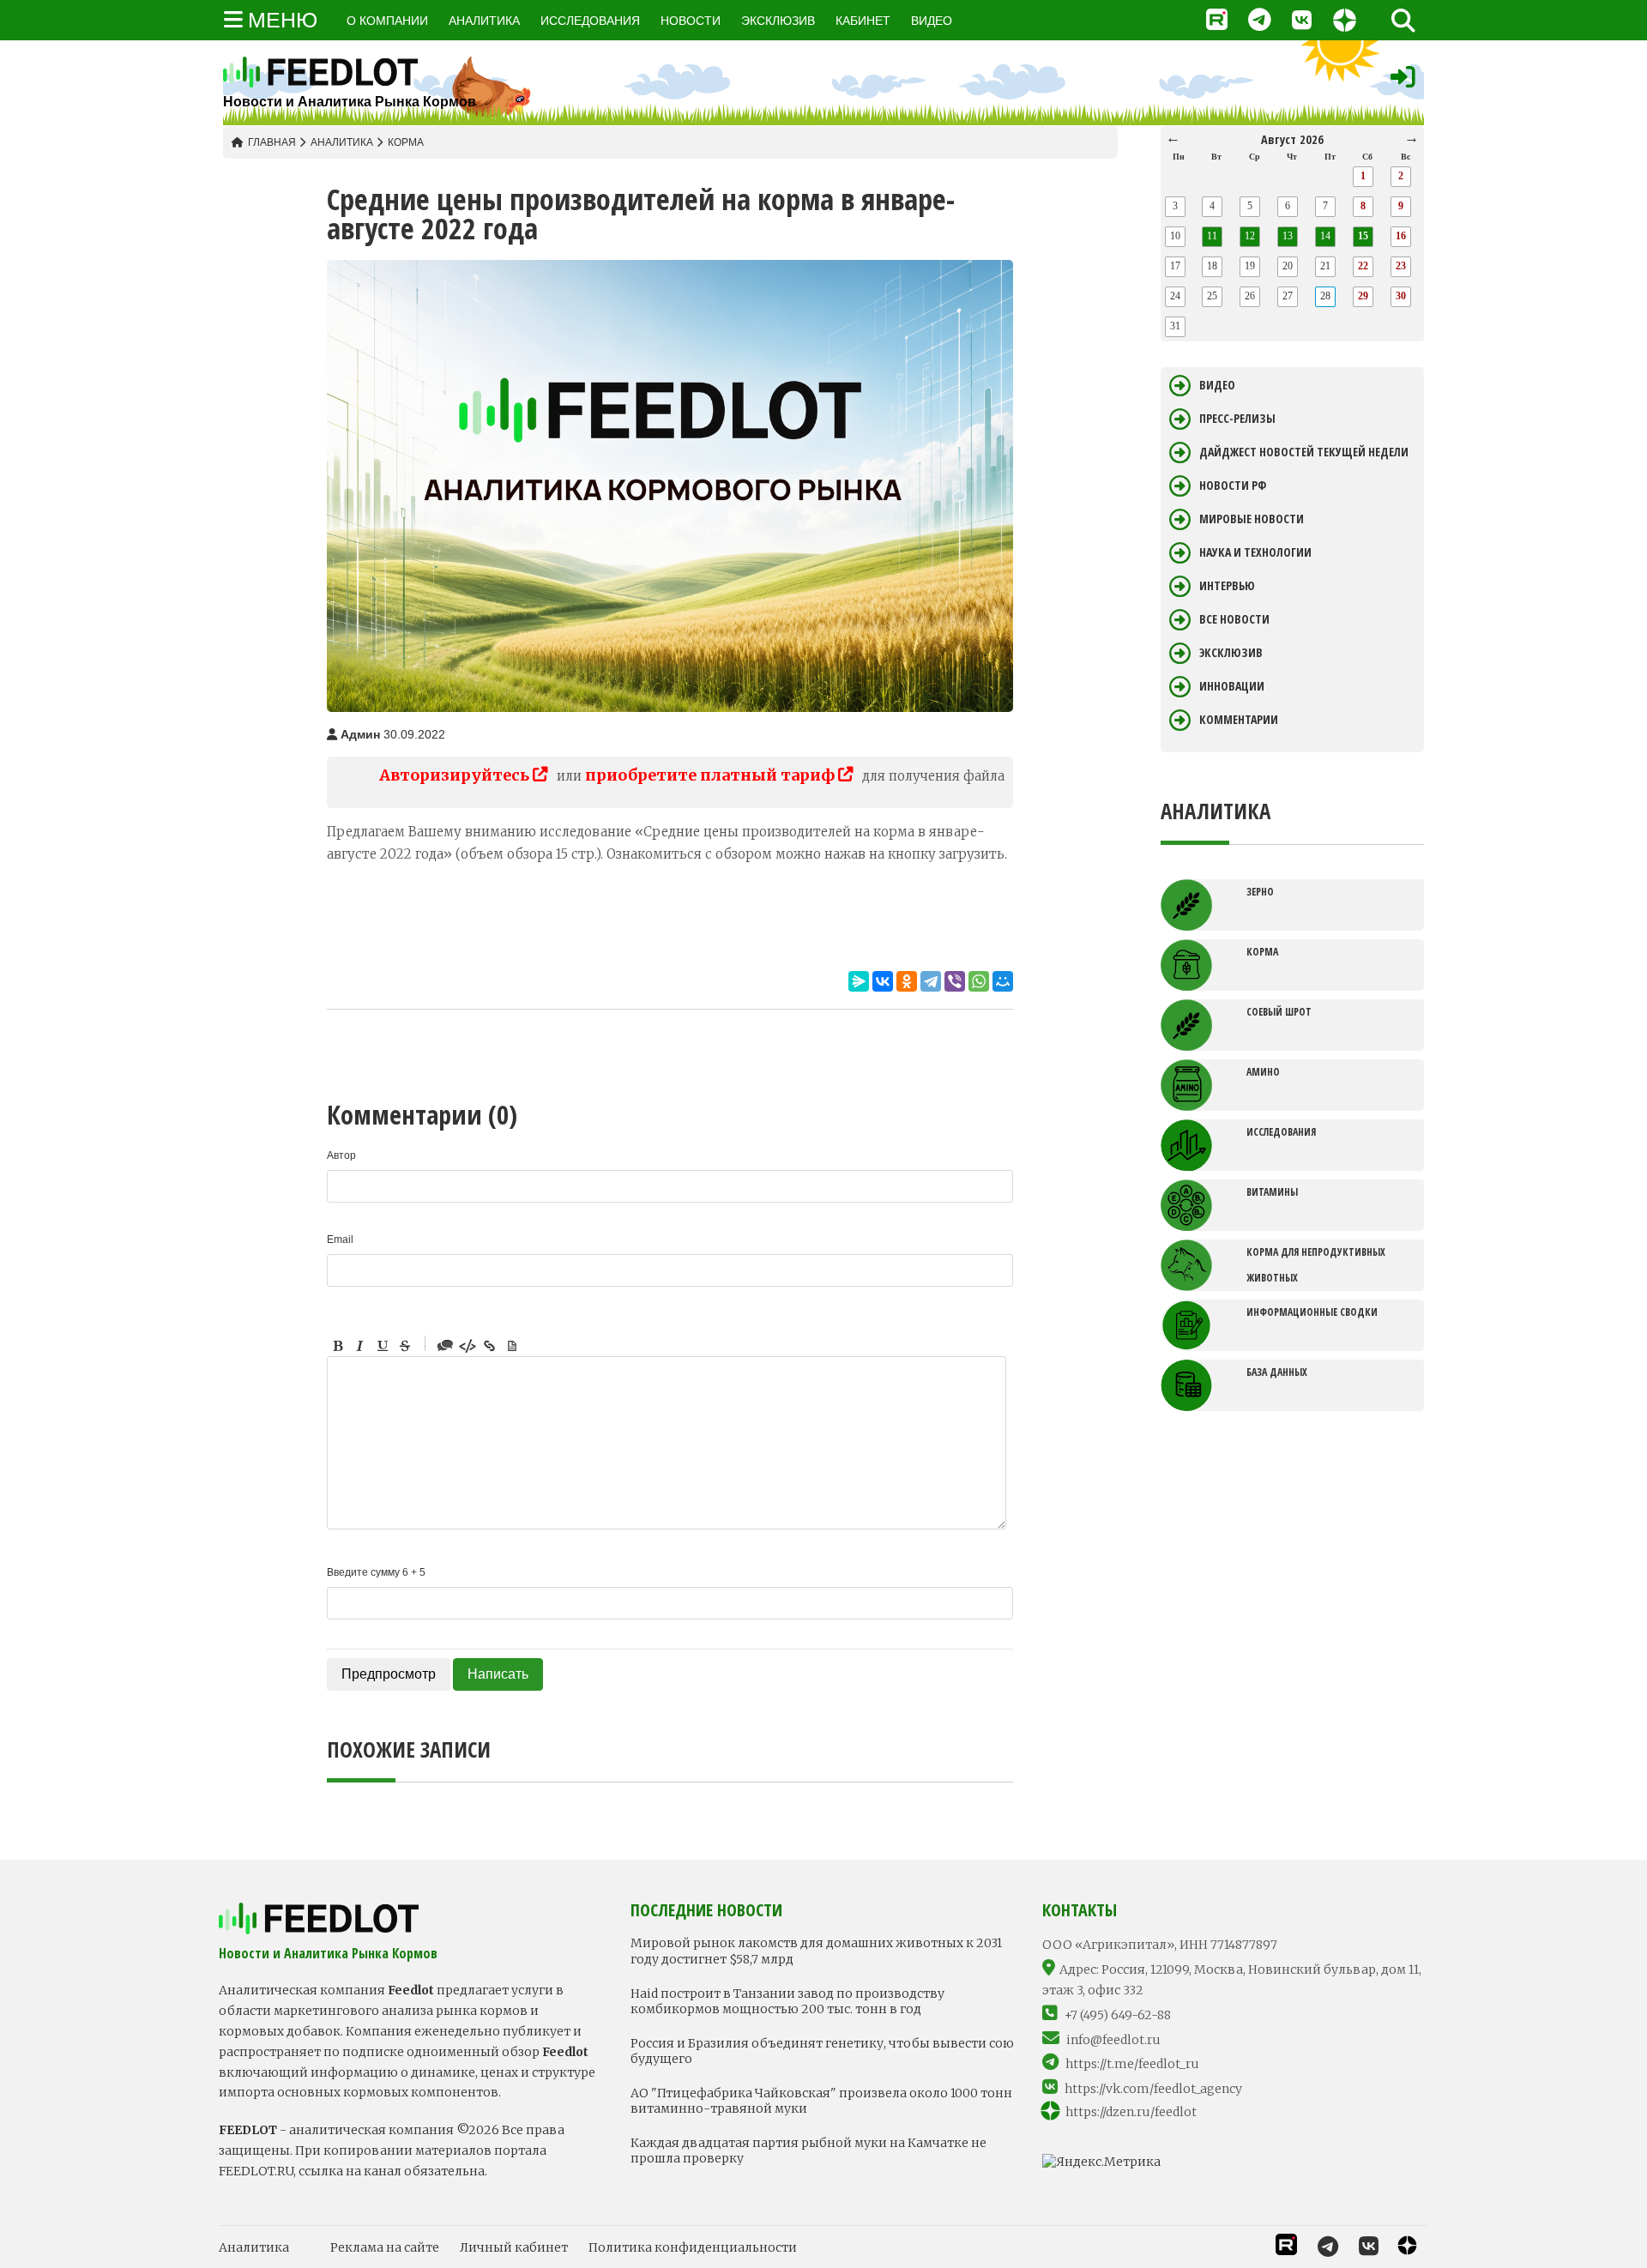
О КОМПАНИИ (387, 21)
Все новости (1234, 619)
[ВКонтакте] (883, 981)
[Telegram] (931, 981)
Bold (338, 1346)
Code (468, 1346)
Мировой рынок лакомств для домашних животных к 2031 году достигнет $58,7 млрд (816, 1951)
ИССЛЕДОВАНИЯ (590, 21)
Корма (406, 142)
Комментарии (1239, 720)
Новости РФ (1233, 486)
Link (490, 1346)
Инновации (1232, 686)
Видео (1217, 385)
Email (340, 1240)
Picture (512, 1346)
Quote (445, 1346)
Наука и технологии (1255, 552)
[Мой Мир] (1003, 981)
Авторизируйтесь (456, 775)
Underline (383, 1346)
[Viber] (955, 981)
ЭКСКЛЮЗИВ (778, 21)
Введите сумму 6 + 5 (376, 1572)
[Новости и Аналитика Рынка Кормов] (350, 72)
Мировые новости (1252, 519)
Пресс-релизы (1237, 419)
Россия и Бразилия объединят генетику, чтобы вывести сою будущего (822, 2051)
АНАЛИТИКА (484, 21)
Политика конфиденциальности (693, 2247)
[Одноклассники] (907, 981)
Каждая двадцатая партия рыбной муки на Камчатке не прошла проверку (808, 2150)
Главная (272, 142)
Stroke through (405, 1346)
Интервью (1227, 586)
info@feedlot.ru (1113, 2040)
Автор (341, 1155)
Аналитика (342, 142)
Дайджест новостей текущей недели (1304, 452)
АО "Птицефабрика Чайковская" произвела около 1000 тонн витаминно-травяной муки (821, 2101)
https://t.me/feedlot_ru (1132, 2064)
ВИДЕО (932, 21)
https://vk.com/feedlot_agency (1153, 2089)
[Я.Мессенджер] (859, 981)
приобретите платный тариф (712, 775)
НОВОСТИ (691, 21)
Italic (360, 1346)
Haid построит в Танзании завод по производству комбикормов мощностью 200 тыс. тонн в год (787, 2001)
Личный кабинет (514, 2247)
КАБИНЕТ (863, 21)
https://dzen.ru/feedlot (1131, 2112)
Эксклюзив (1231, 653)
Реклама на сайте (385, 2247)
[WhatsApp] (979, 981)
